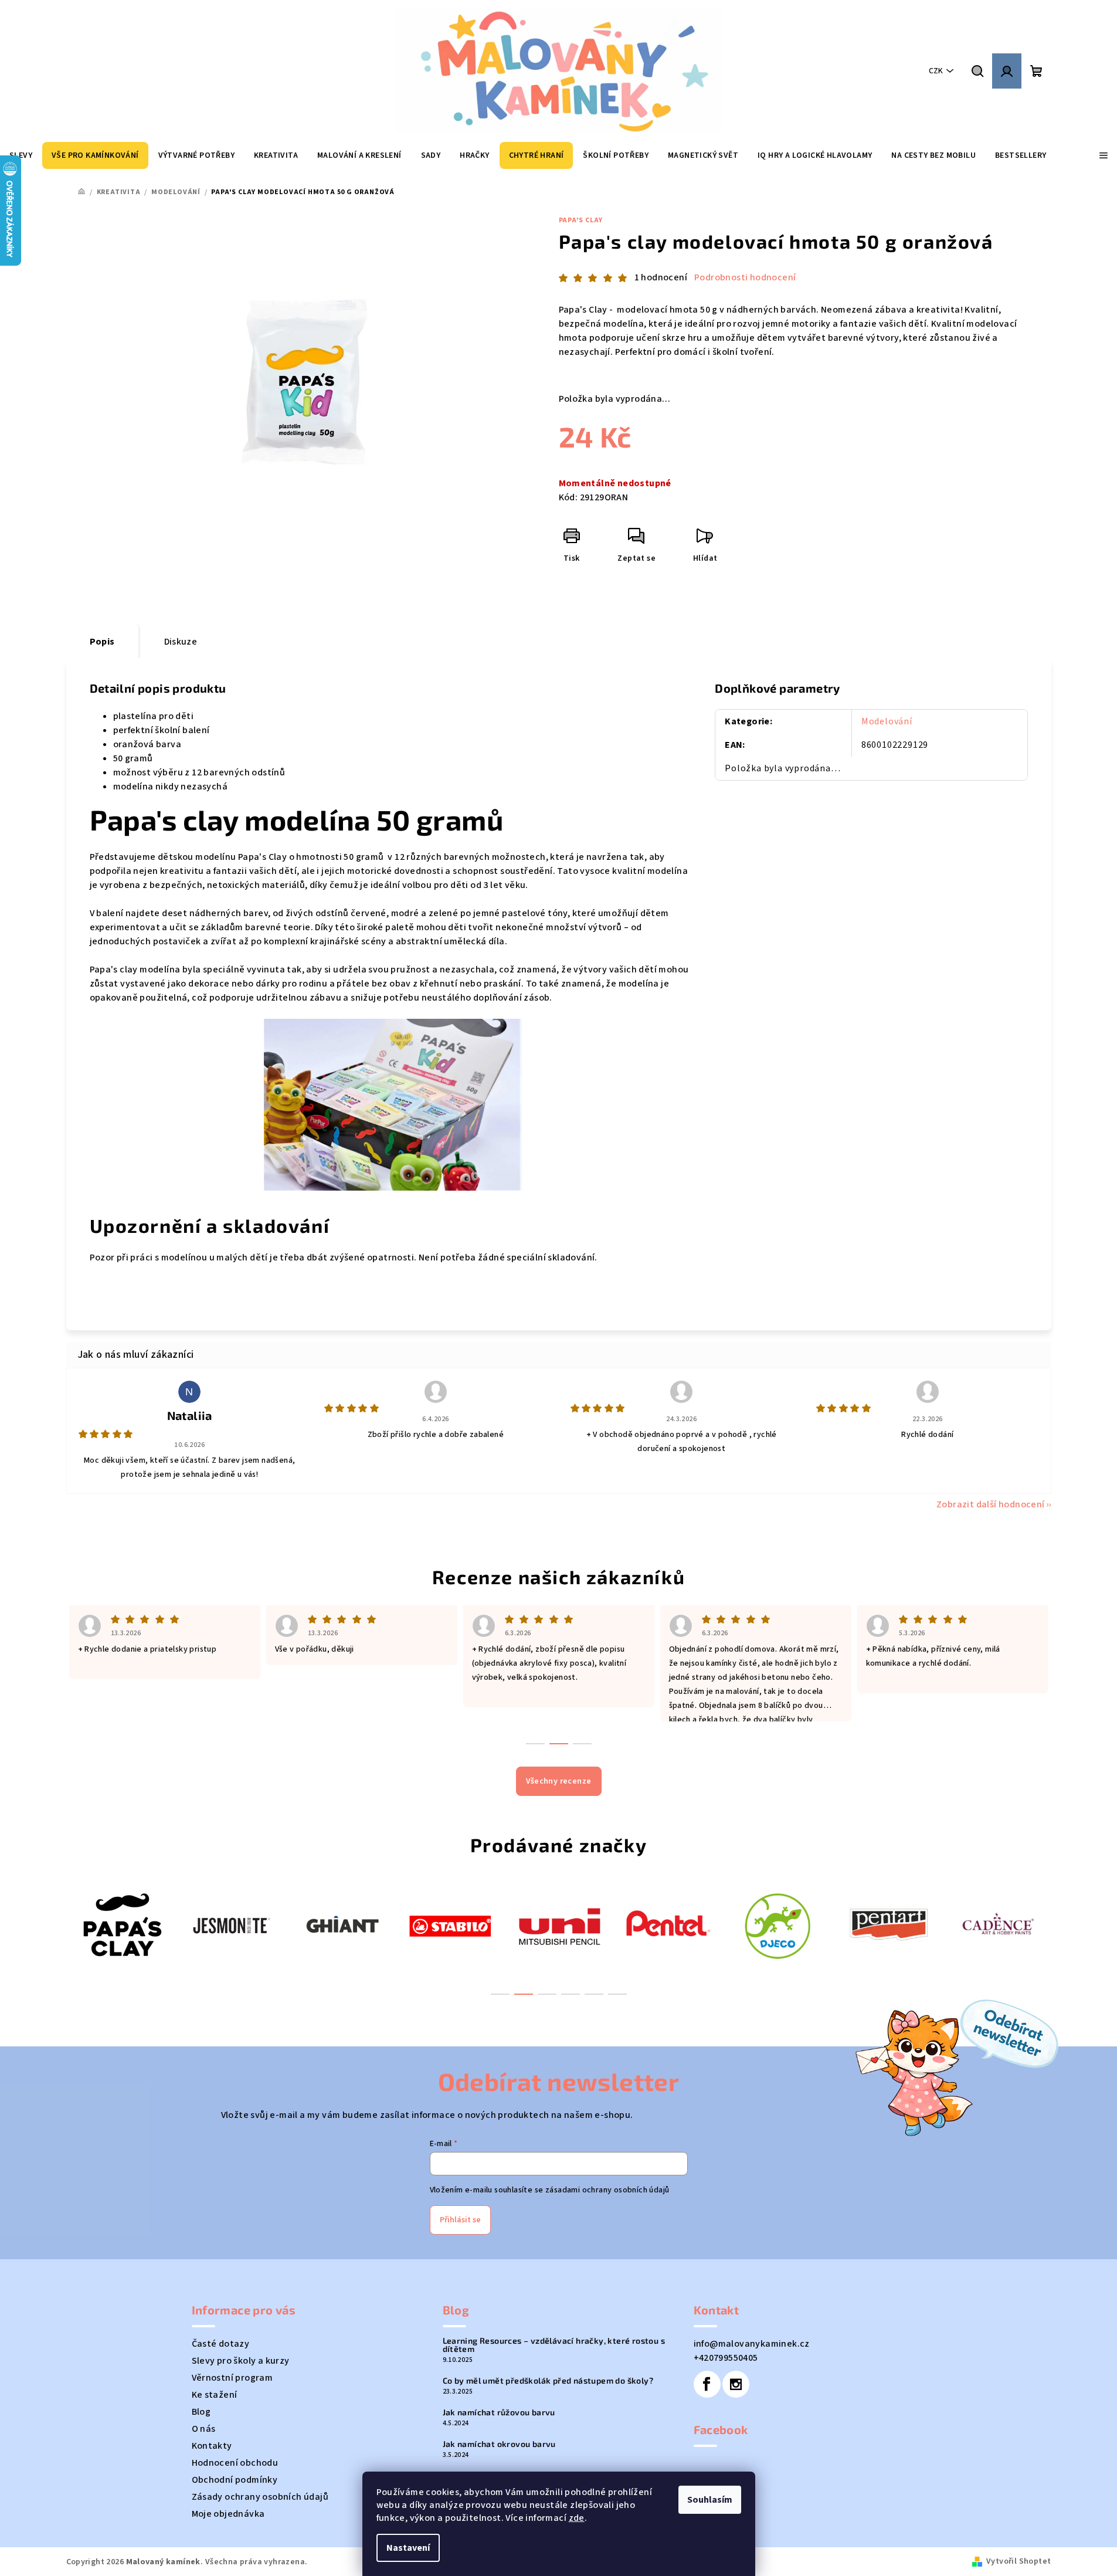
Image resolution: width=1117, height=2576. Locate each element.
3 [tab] (547, 1994)
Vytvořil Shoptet (1018, 2561)
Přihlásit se (460, 2220)
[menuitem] (95, 155)
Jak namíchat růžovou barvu (499, 2412)
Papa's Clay (581, 220)
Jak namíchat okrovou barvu (499, 2444)
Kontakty (212, 2446)
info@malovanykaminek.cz (752, 2344)
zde (577, 2518)
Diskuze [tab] (181, 642)
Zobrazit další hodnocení (991, 1504)
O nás (204, 2429)
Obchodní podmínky (235, 2480)
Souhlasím (710, 2500)
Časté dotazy (221, 2344)
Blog (201, 2412)
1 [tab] (500, 1994)
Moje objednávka (228, 2514)
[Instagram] (736, 2384)
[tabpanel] (121, 1925)
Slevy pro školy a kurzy (241, 2361)
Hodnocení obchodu (235, 2463)
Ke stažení (215, 2395)
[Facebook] (707, 2384)
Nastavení (408, 2548)
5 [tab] (594, 1994)
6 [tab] (617, 1994)
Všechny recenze (559, 1781)
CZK (936, 71)
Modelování (887, 721)
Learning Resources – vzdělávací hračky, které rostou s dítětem (554, 2345)
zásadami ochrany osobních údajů (607, 2190)
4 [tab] (571, 1994)
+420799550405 (726, 2358)
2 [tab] (524, 1994)
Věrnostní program (232, 2378)
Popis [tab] (102, 642)
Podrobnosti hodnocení (745, 277)
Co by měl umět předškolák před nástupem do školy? (548, 2381)
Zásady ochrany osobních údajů (260, 2497)
